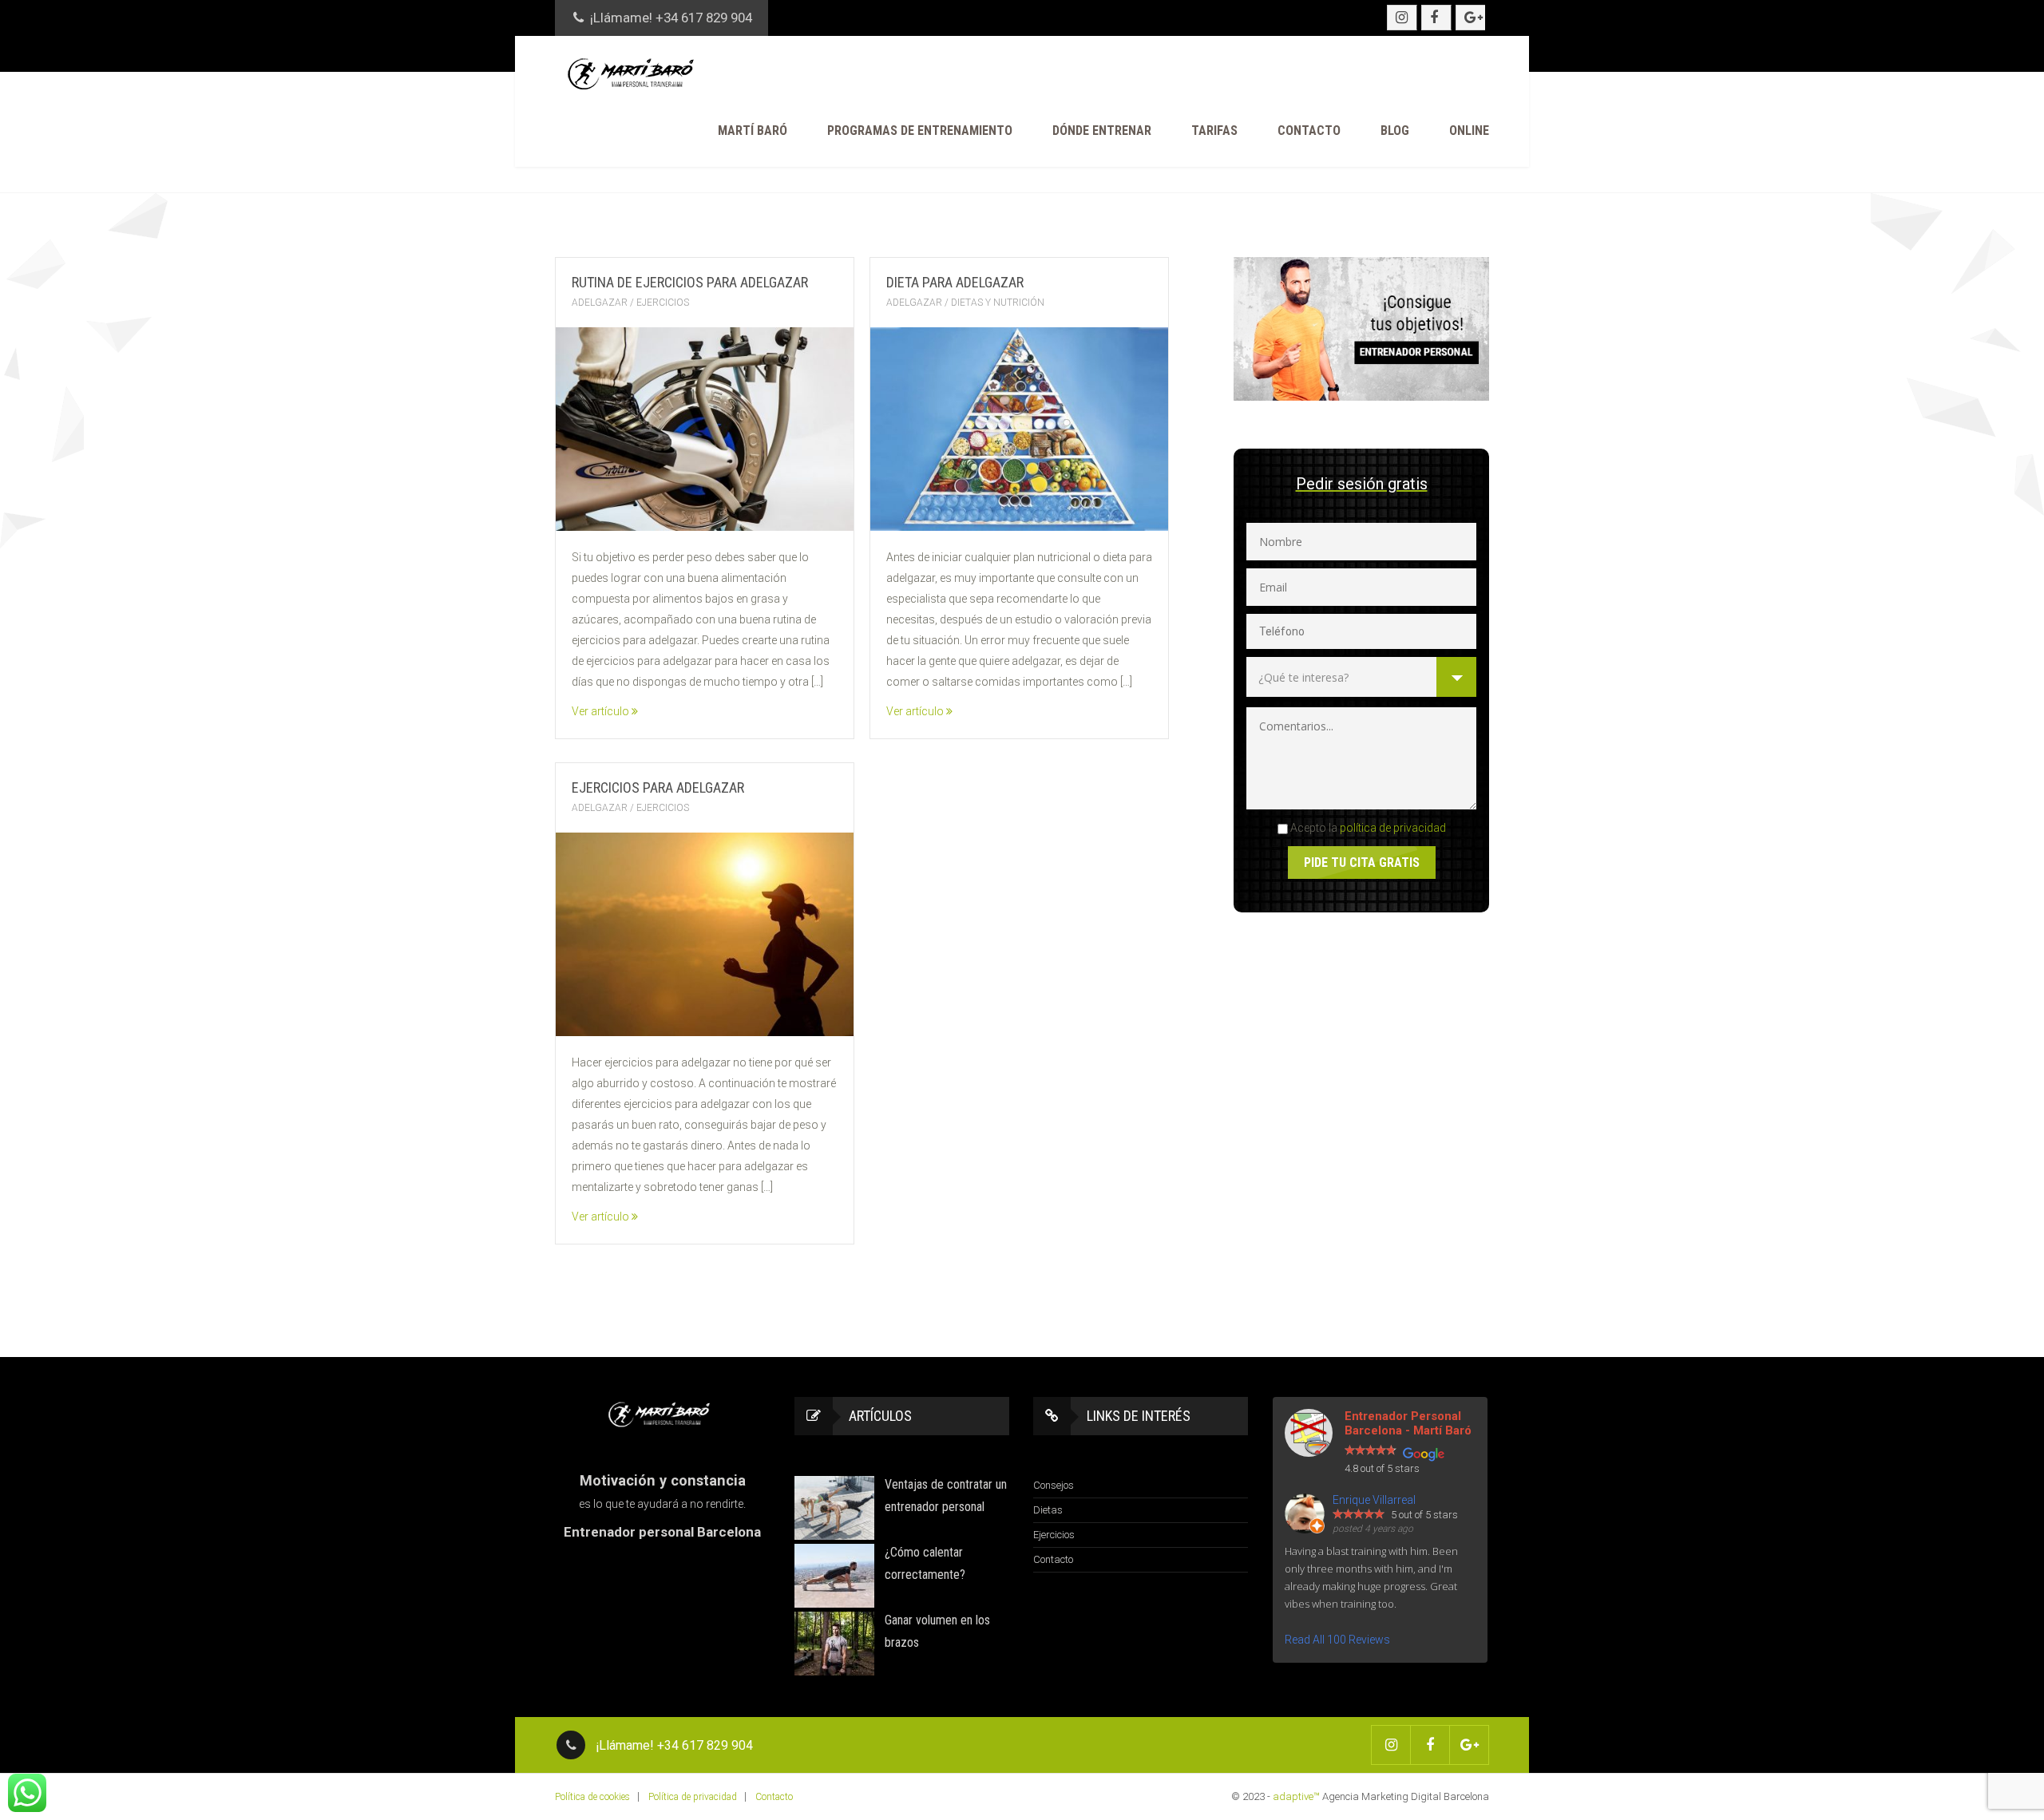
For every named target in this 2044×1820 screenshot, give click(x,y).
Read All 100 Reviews (1337, 1640)
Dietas (1048, 1510)
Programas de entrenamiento (920, 131)
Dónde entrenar (1102, 131)
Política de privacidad (693, 1797)
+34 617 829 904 (704, 18)
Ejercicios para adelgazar (658, 787)
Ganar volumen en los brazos (937, 1631)
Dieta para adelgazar (955, 282)
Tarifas (1214, 131)
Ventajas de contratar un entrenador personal (946, 1496)
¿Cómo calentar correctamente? (925, 1563)
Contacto (1309, 131)
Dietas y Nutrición (998, 303)
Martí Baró (753, 131)
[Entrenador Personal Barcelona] (635, 73)
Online (1469, 131)
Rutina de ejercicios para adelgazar (690, 282)
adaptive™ (1296, 1796)
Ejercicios (663, 303)
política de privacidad (1393, 828)
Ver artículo (602, 711)
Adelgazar (600, 303)
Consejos (1054, 1485)
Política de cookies (592, 1797)
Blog (1395, 131)
